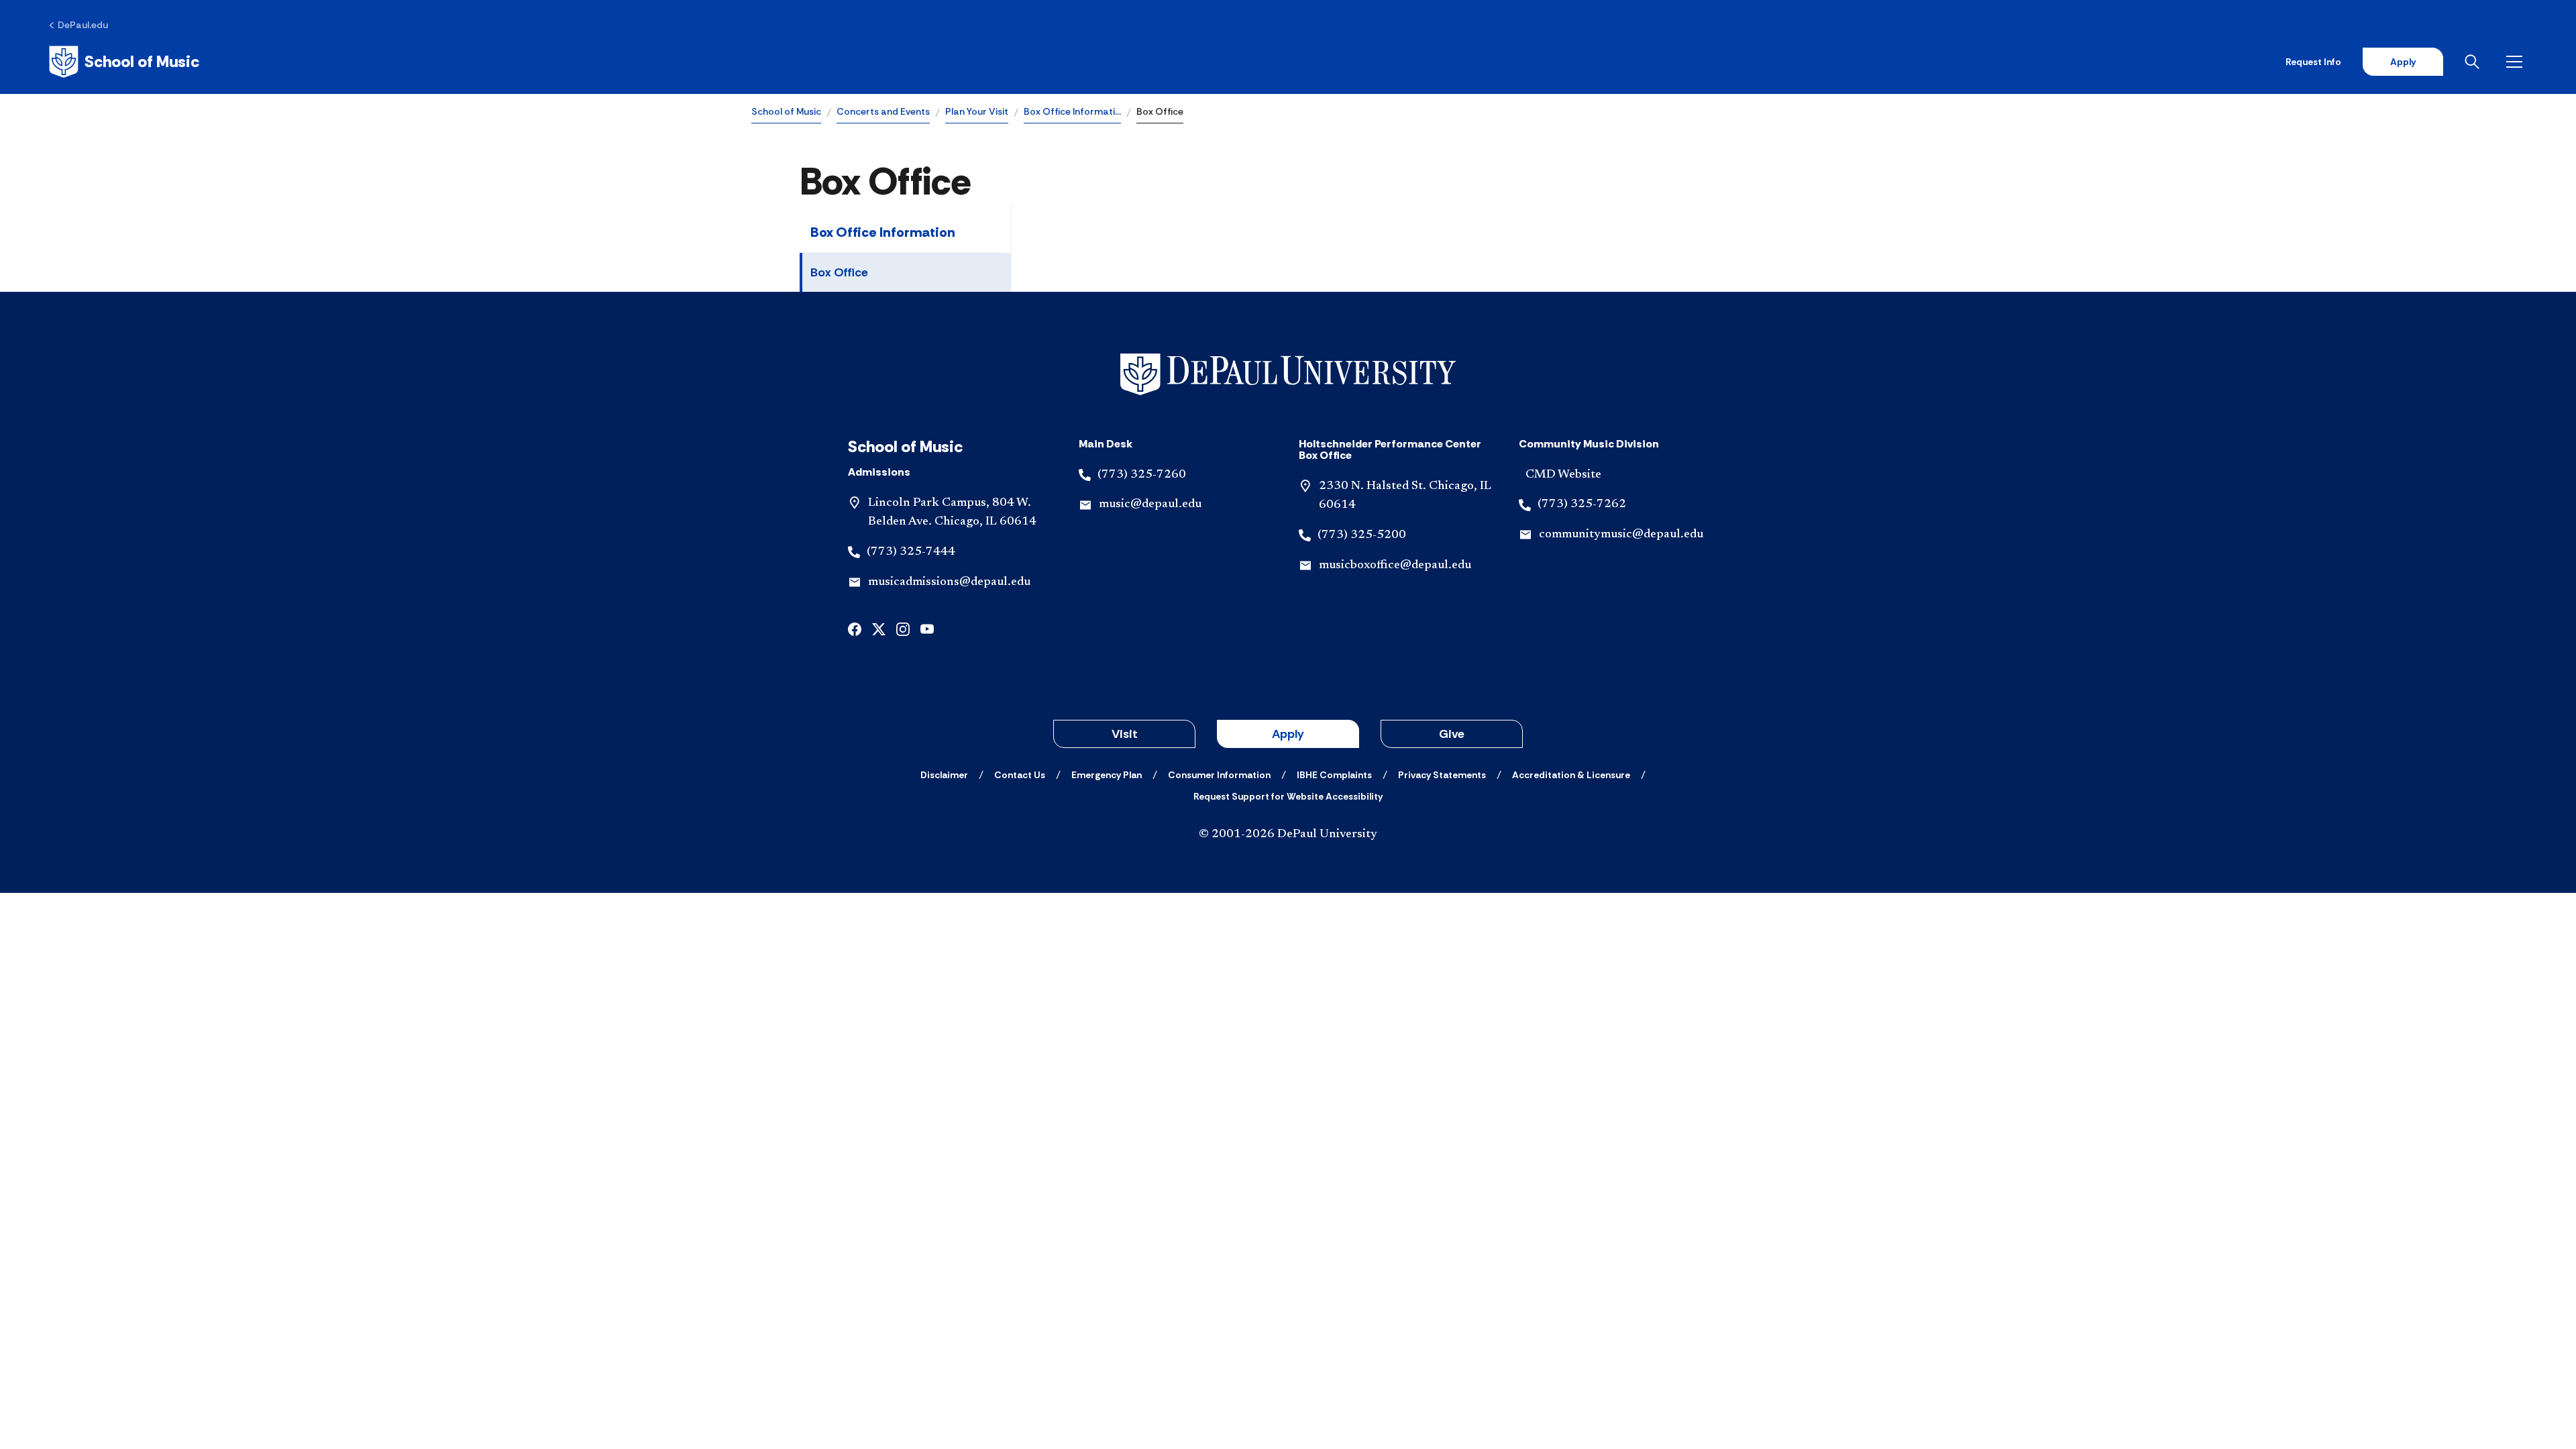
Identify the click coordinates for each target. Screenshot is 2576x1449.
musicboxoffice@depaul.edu (1395, 566)
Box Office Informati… (1072, 111)
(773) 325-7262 (1582, 504)
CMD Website (1563, 475)
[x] (879, 628)
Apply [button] (1288, 734)
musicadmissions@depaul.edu (949, 582)
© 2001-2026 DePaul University (1288, 835)
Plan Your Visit (977, 111)
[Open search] (2475, 62)
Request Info (2313, 62)
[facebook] (855, 628)
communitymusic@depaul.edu (1621, 535)
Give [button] (1452, 734)
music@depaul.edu (1150, 504)
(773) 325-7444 (911, 552)
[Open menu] (2517, 62)
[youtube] (927, 628)
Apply (2403, 62)
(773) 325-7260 (1142, 475)
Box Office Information (883, 232)
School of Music (786, 111)
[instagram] (903, 628)
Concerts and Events (883, 111)
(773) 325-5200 (1362, 535)
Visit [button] (1125, 734)
